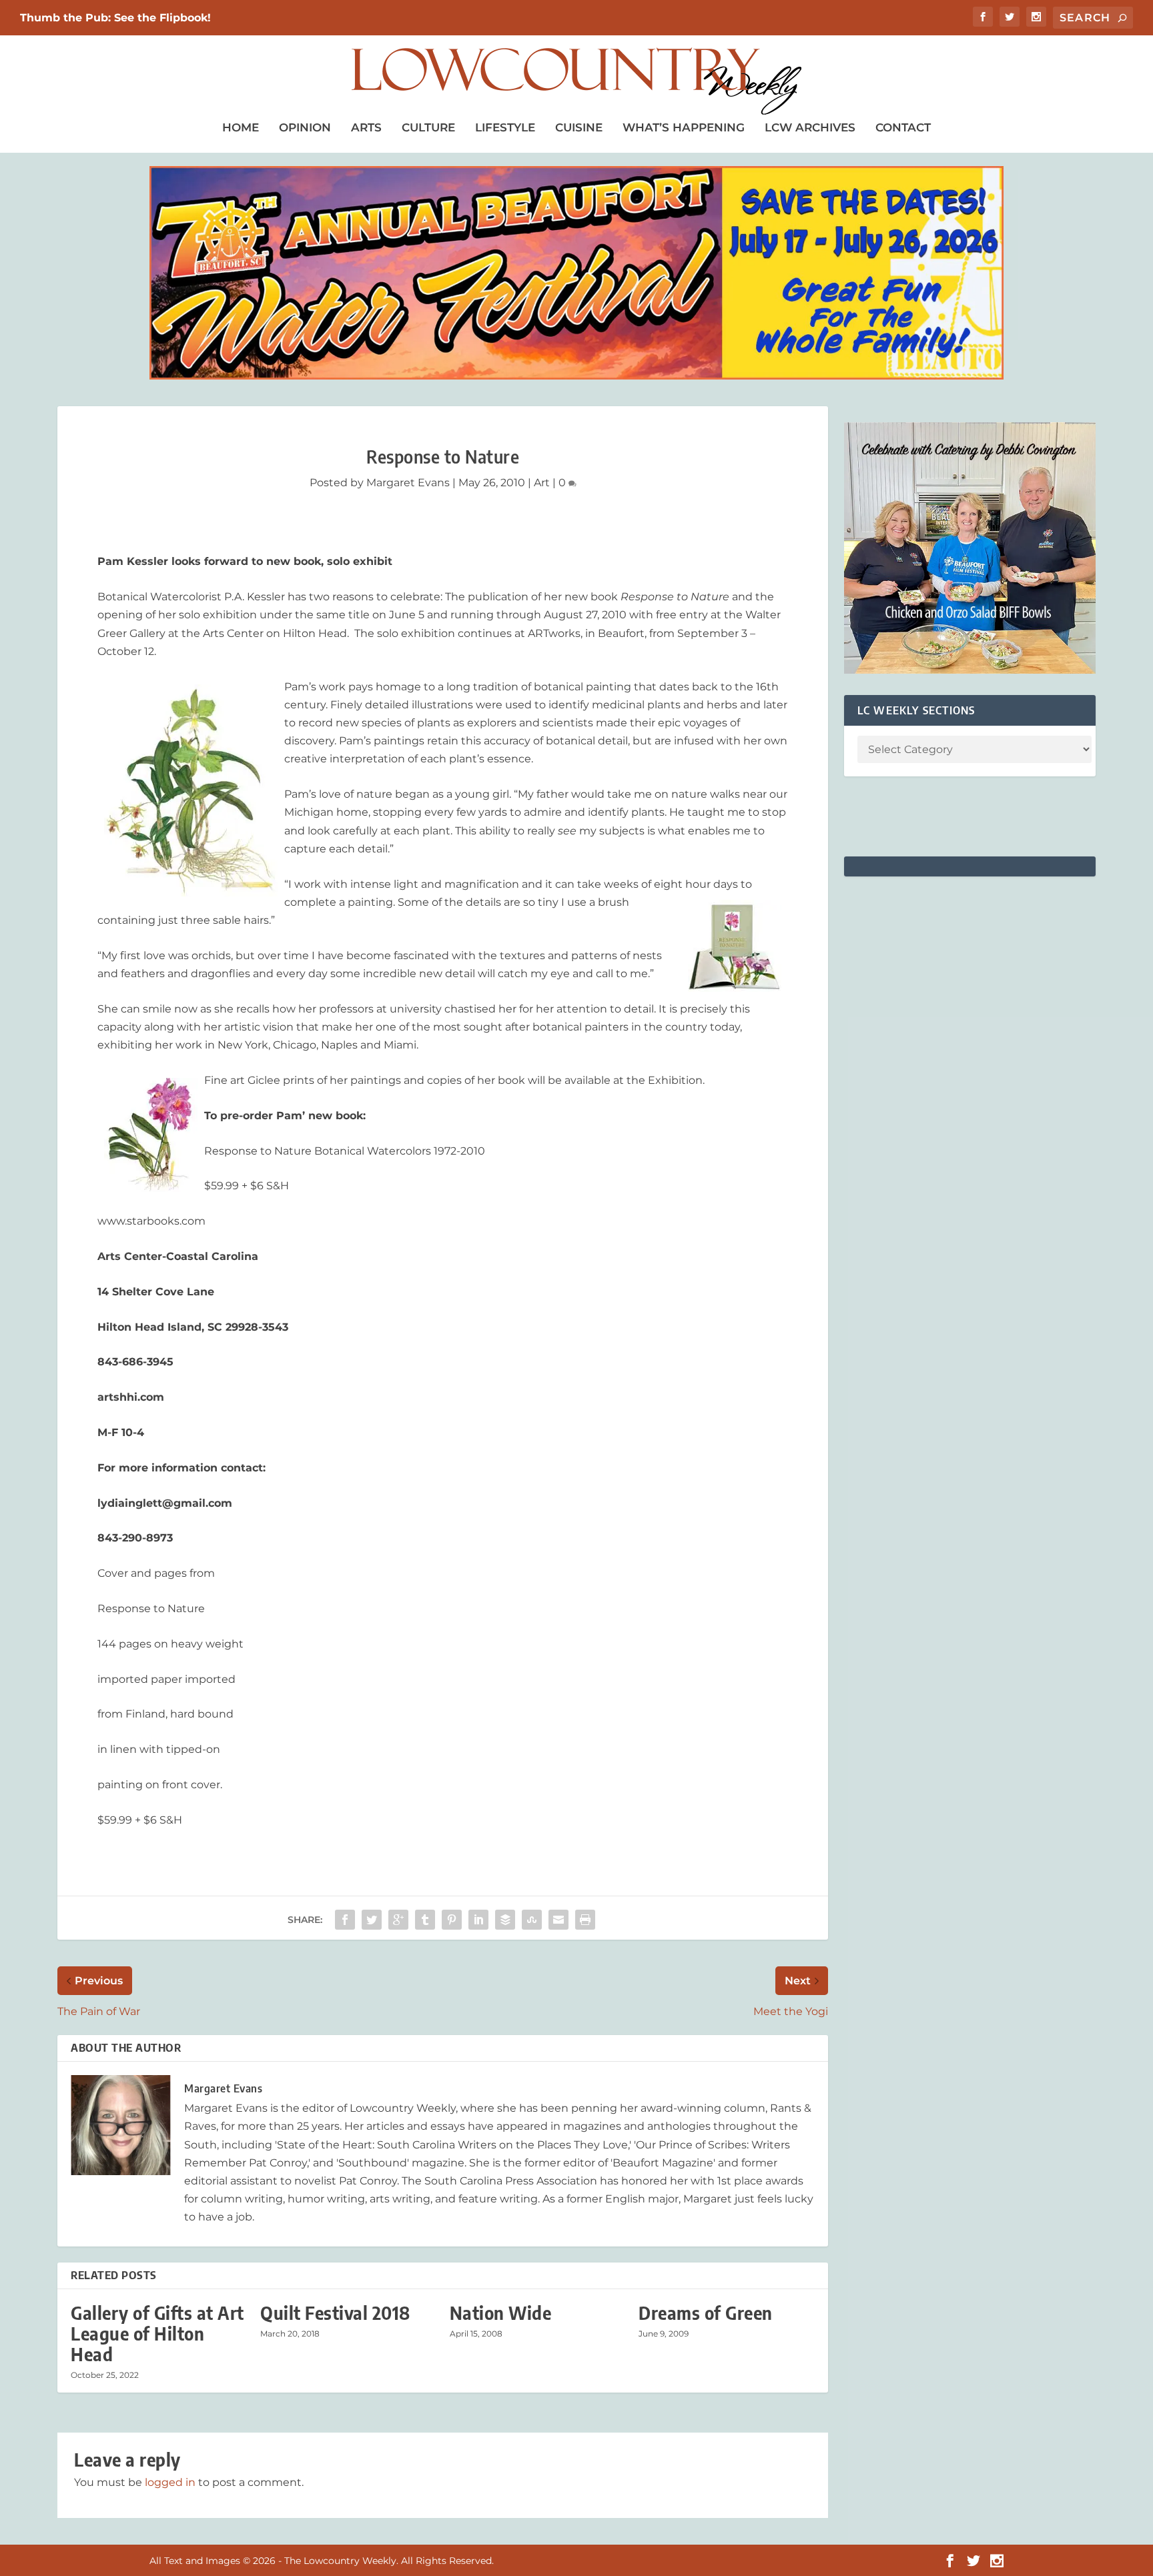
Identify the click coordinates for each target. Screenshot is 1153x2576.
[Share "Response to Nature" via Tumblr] (425, 1920)
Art (542, 483)
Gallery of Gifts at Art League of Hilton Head (157, 2334)
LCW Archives (810, 127)
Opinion (305, 127)
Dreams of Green (706, 2313)
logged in (170, 2482)
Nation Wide (501, 2313)
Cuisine (579, 127)
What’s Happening (684, 127)
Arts (366, 127)
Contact (903, 127)
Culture (428, 127)
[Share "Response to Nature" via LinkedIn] (478, 1920)
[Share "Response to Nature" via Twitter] (372, 1920)
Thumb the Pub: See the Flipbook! (115, 18)
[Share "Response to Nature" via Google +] (398, 1920)
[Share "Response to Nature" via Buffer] (505, 1920)
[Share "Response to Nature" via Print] (585, 1920)
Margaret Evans (408, 483)
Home (241, 127)
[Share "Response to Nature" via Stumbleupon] (532, 1920)
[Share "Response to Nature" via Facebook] (345, 1920)
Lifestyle (505, 127)
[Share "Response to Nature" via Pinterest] (452, 1920)
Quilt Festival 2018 (335, 2313)
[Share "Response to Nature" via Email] (558, 1920)
